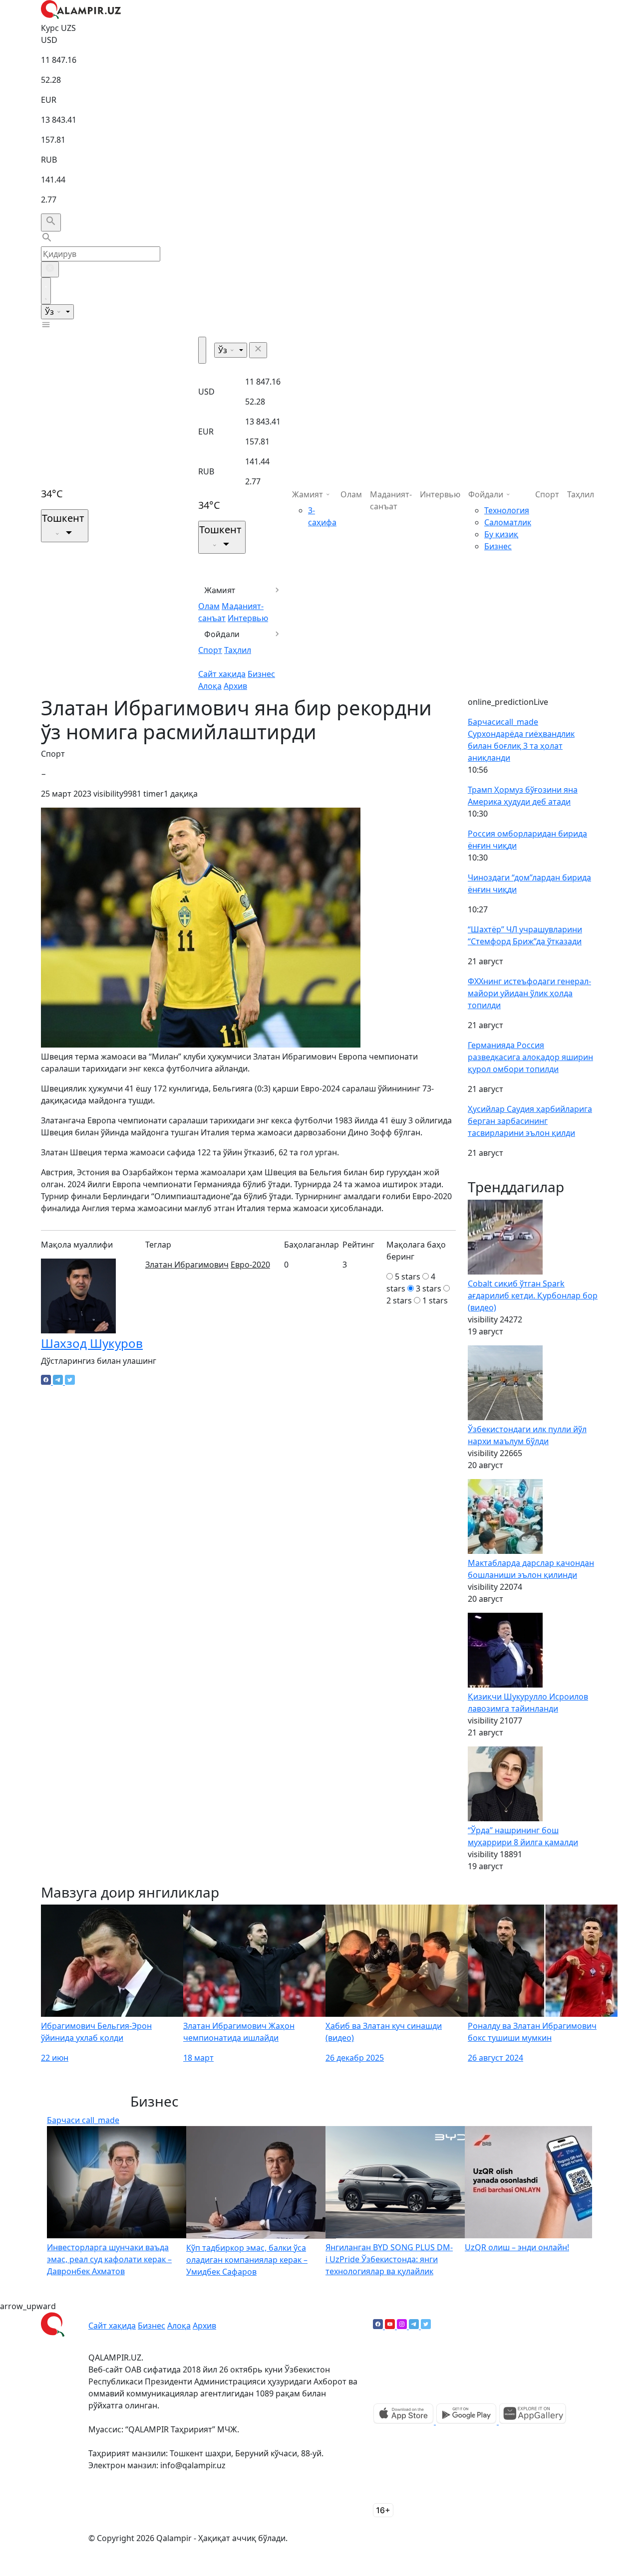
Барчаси (503, 722)
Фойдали (222, 634)
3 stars (429, 1288)
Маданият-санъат (391, 500)
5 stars (408, 1277)
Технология (507, 510)
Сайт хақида (222, 674)
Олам (209, 606)
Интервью (248, 618)
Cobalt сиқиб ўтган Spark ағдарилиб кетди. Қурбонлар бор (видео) (533, 1295)
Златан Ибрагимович (187, 1265)
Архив (235, 686)
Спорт (210, 650)
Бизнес (261, 674)
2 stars (399, 1300)
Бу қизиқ (501, 534)
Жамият (220, 590)
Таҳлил (238, 650)
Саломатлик (508, 522)
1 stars (435, 1300)
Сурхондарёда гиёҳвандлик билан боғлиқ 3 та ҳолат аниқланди (521, 746)
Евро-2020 (250, 1265)
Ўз (50, 312)
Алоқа (210, 686)
